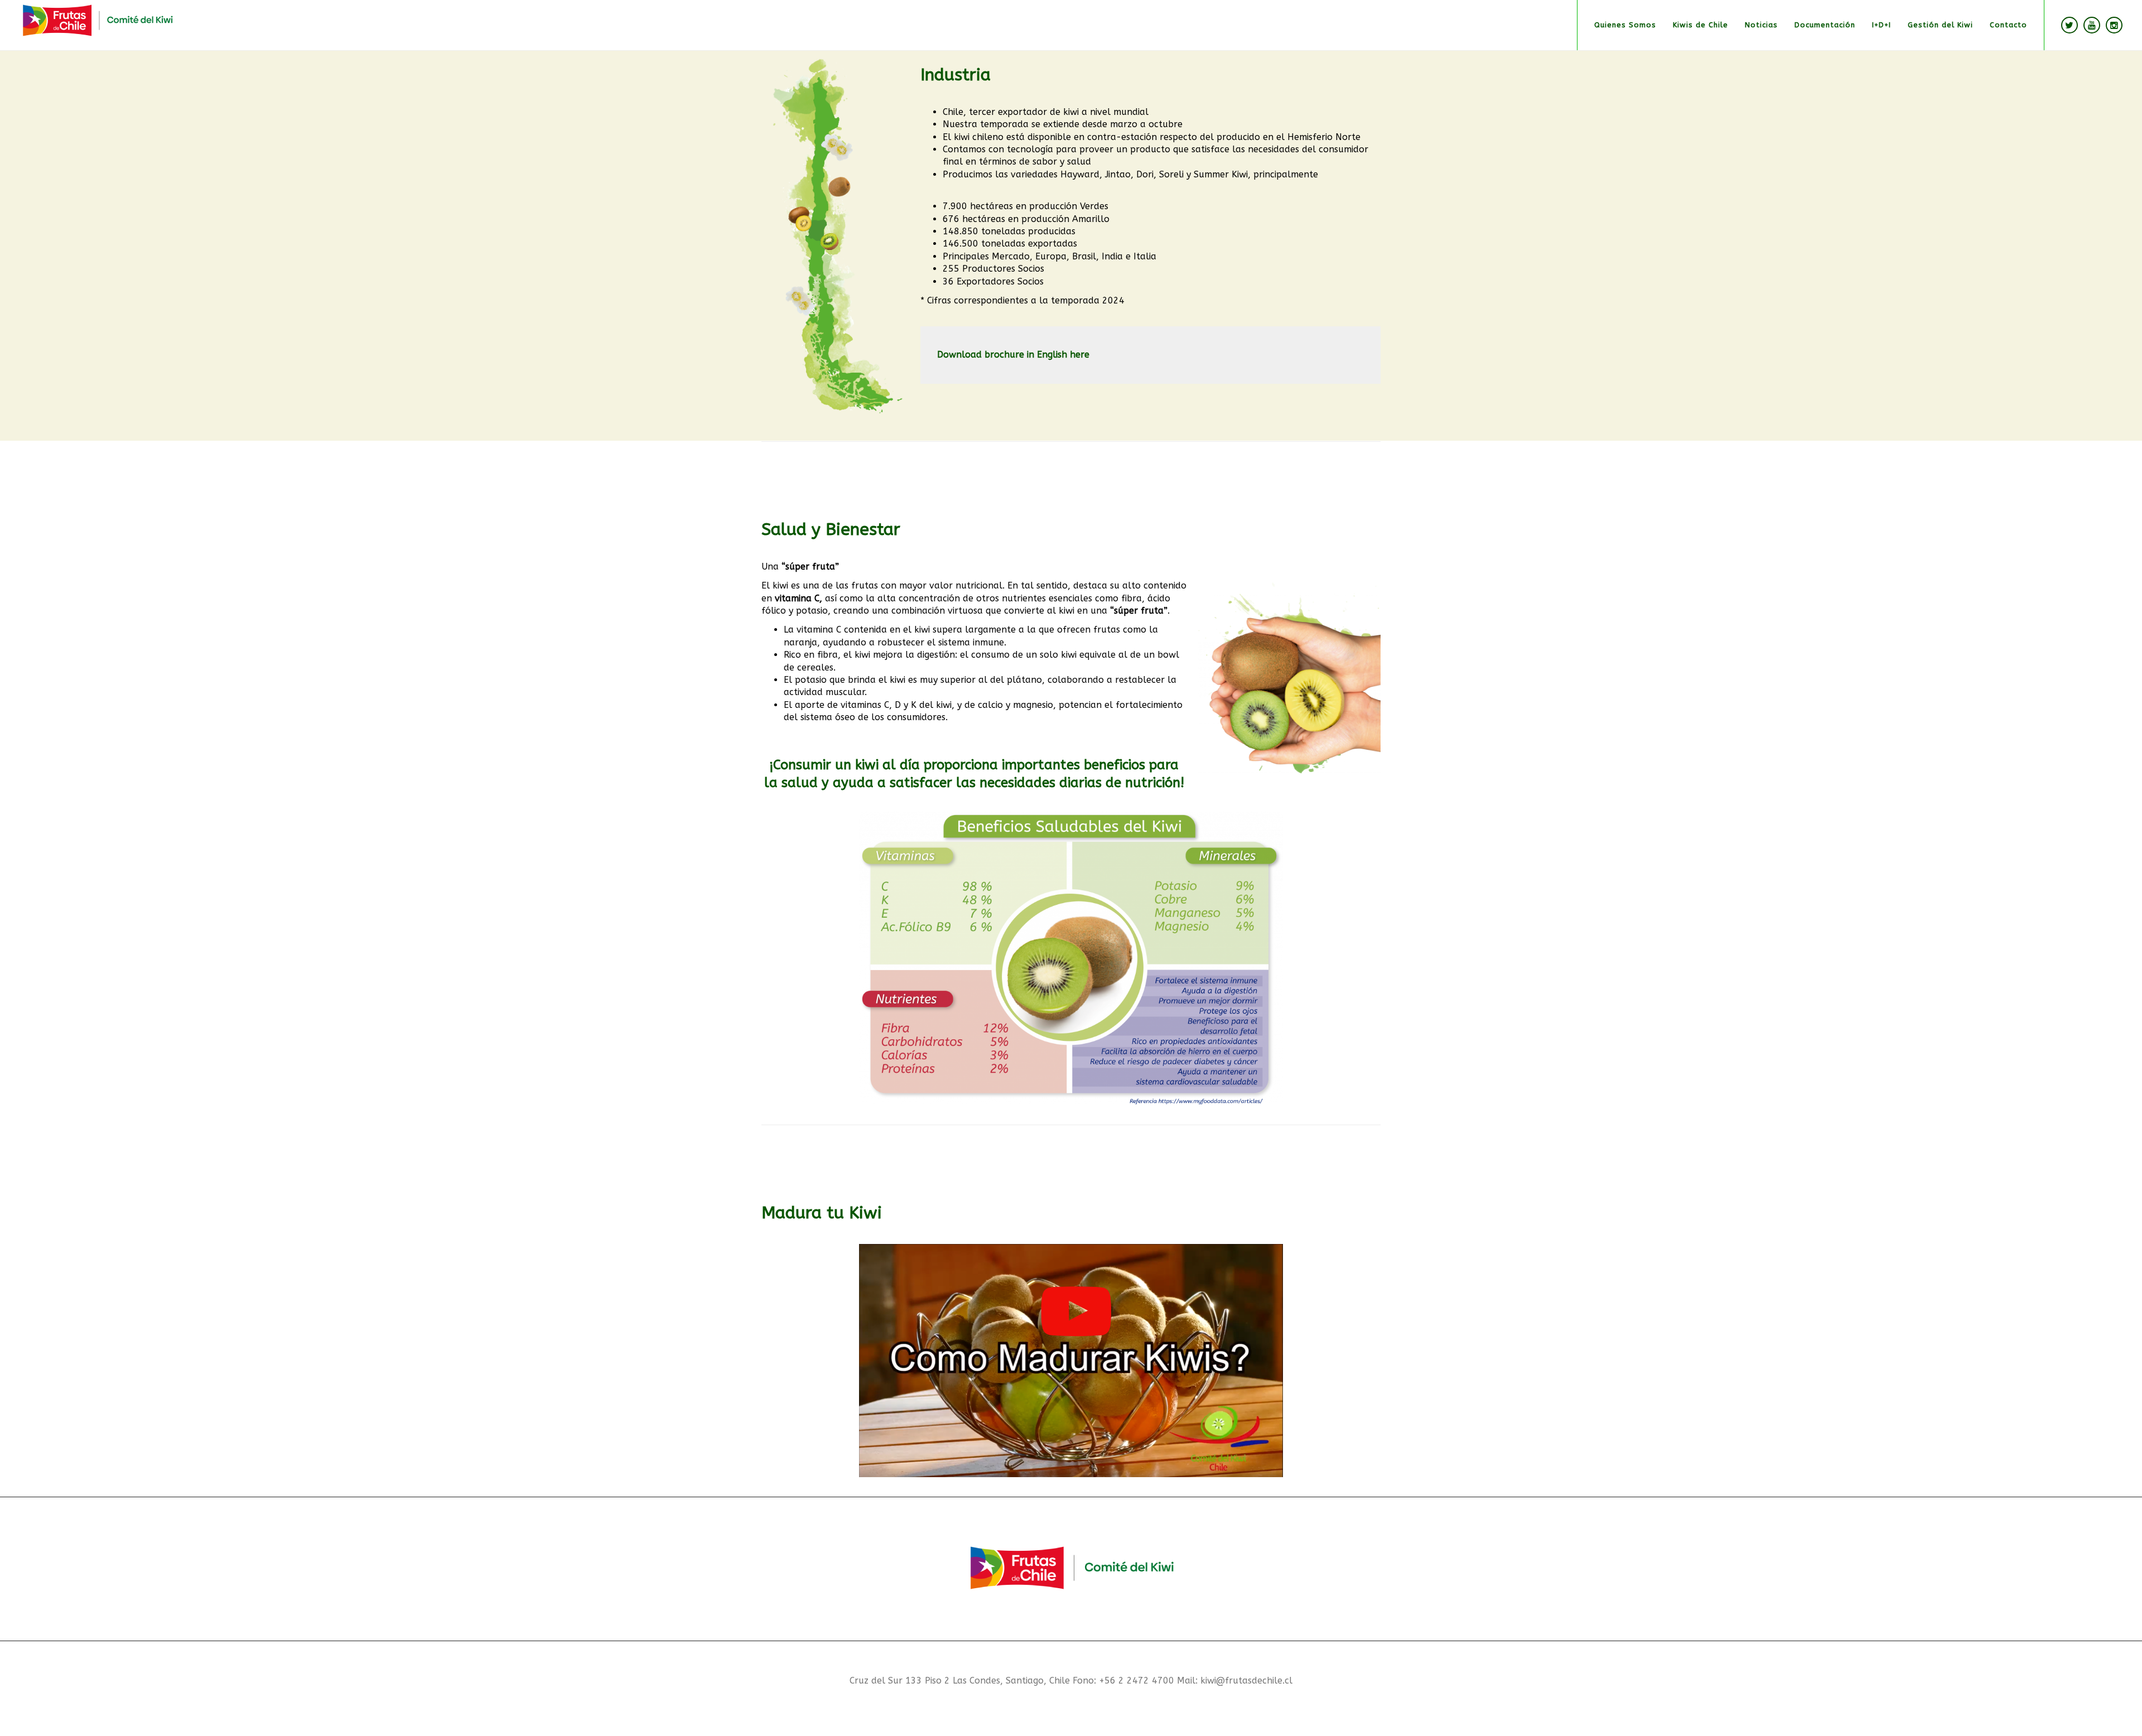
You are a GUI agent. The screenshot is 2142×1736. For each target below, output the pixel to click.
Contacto (2008, 25)
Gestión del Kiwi (1940, 25)
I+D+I (1882, 25)
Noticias (1761, 25)
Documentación (1825, 25)
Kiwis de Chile (1700, 25)
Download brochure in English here (1013, 355)
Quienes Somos (1625, 25)
